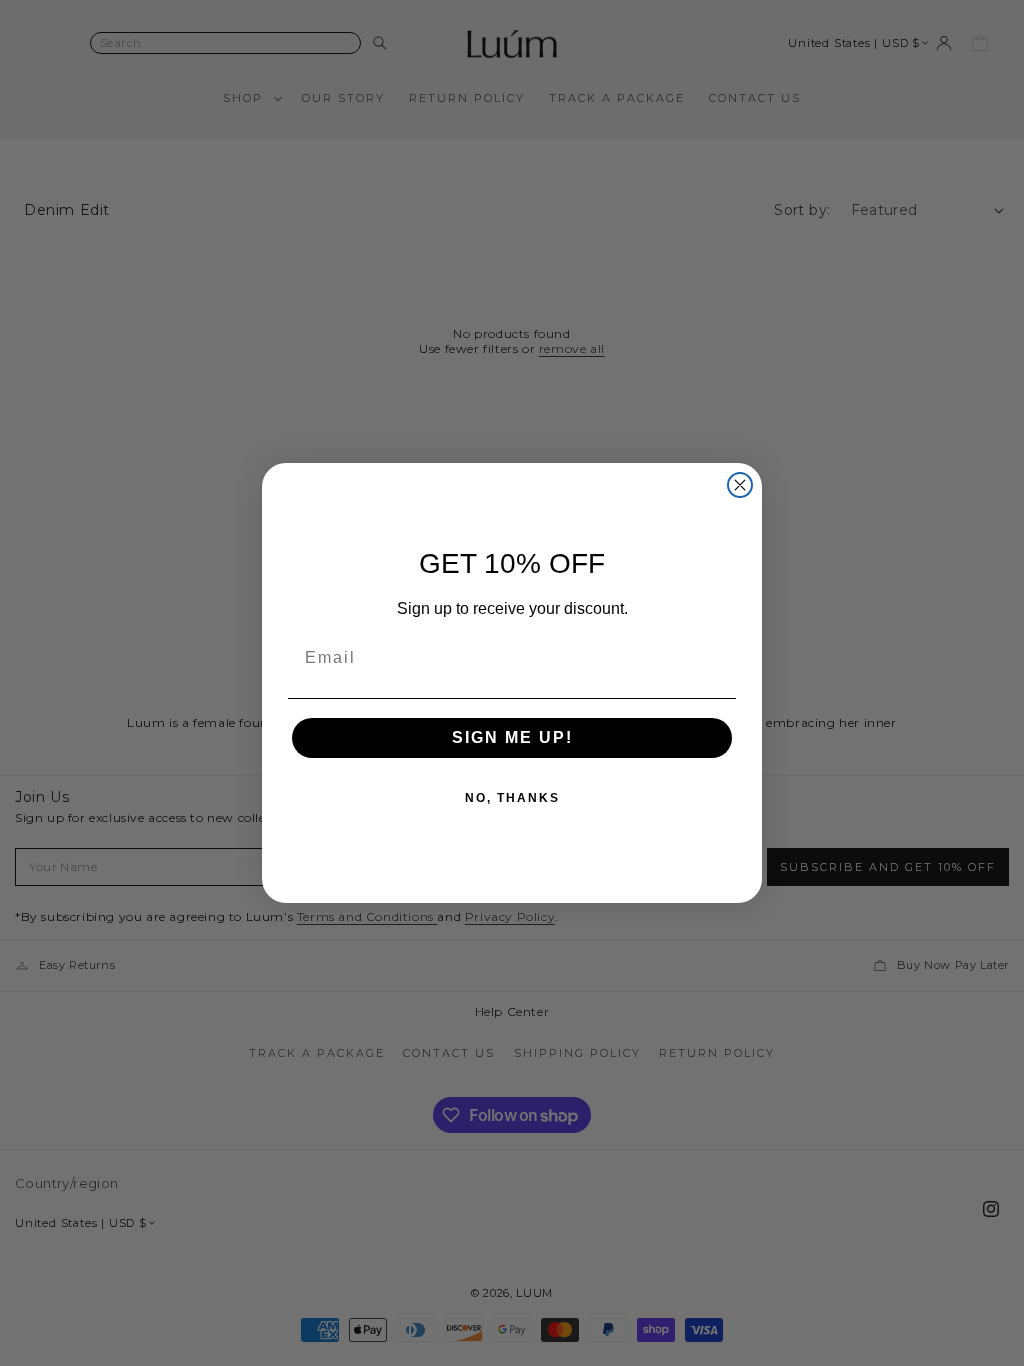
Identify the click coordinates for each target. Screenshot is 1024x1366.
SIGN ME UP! (512, 737)
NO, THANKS (512, 798)
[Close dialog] (740, 485)
